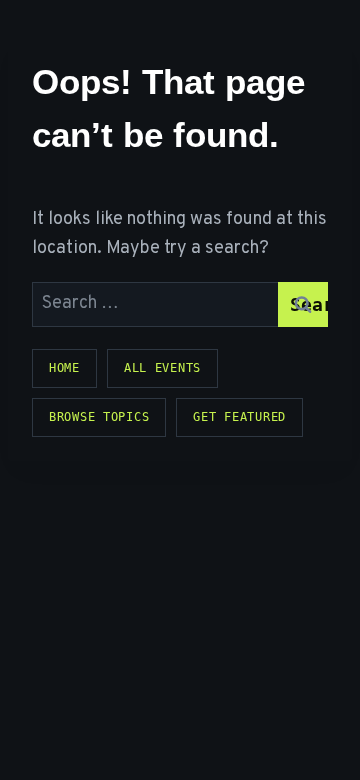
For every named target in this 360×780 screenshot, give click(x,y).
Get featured (239, 417)
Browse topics (99, 417)
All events (162, 368)
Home (64, 368)
